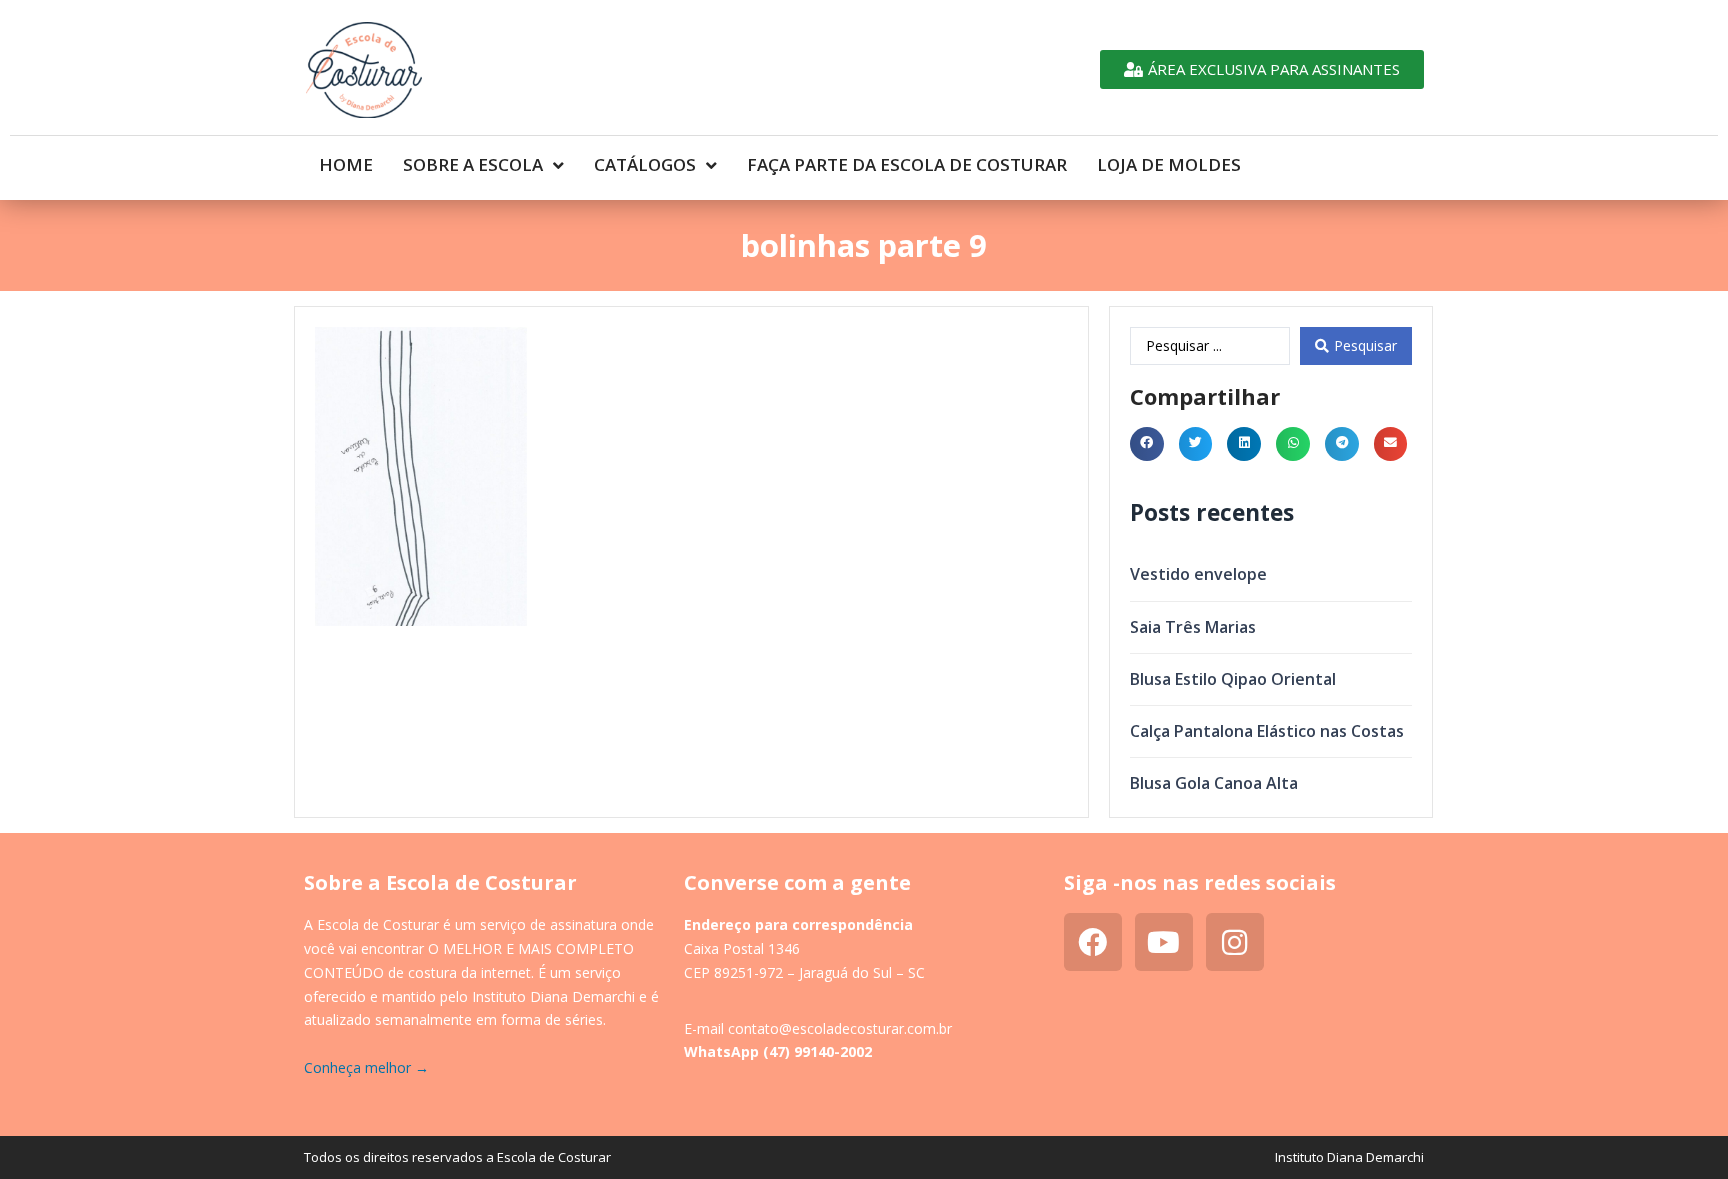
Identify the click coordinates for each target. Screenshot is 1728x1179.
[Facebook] (1093, 942)
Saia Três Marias (1193, 627)
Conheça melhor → (366, 1067)
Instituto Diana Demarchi (1349, 1157)
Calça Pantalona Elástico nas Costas (1267, 731)
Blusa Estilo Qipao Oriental (1233, 679)
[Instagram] (1235, 942)
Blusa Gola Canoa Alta (1214, 783)
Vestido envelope (1198, 574)
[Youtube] (1164, 942)
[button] (1147, 444)
